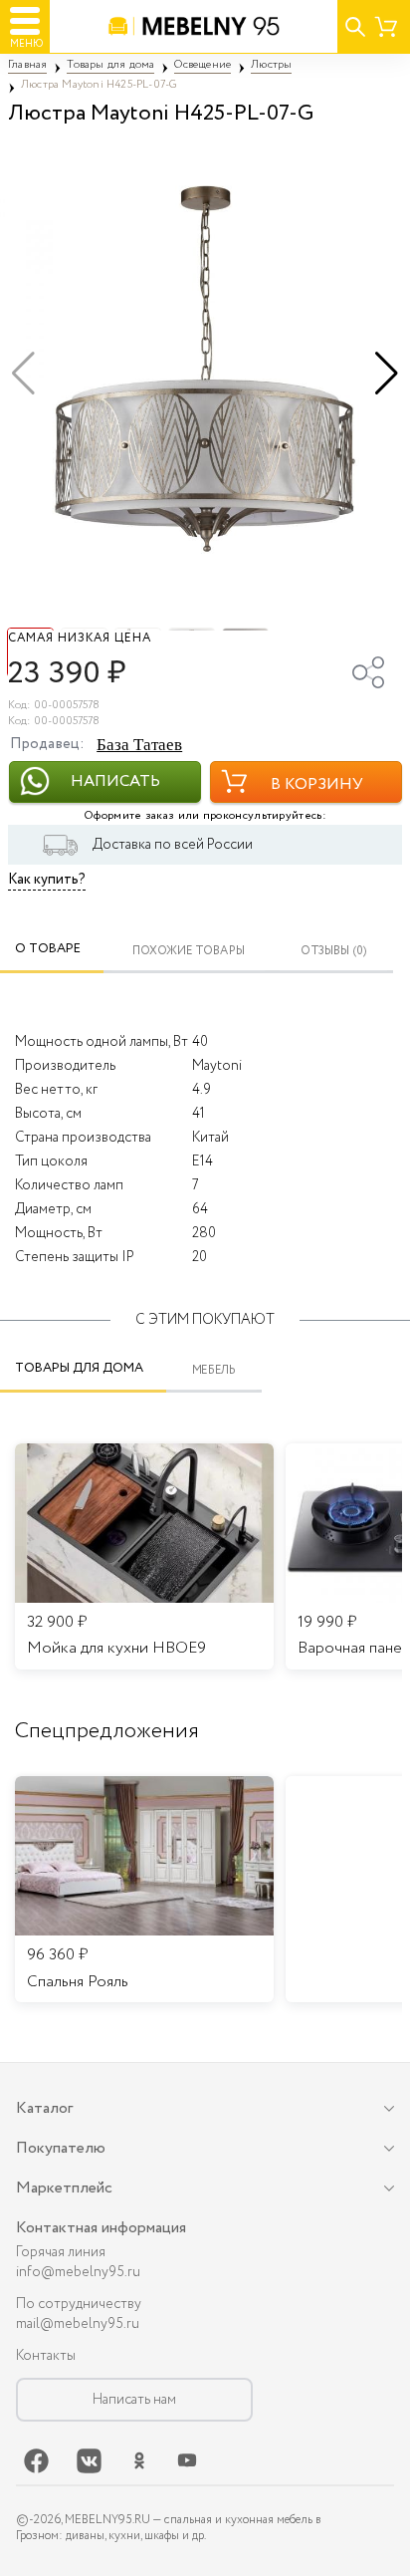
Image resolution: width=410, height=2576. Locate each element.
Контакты (46, 2356)
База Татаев (139, 745)
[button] (387, 374)
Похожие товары (189, 952)
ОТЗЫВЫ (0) (334, 952)
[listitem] (144, 1890)
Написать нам (134, 2400)
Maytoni (217, 1066)
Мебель (214, 1370)
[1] (205, 374)
